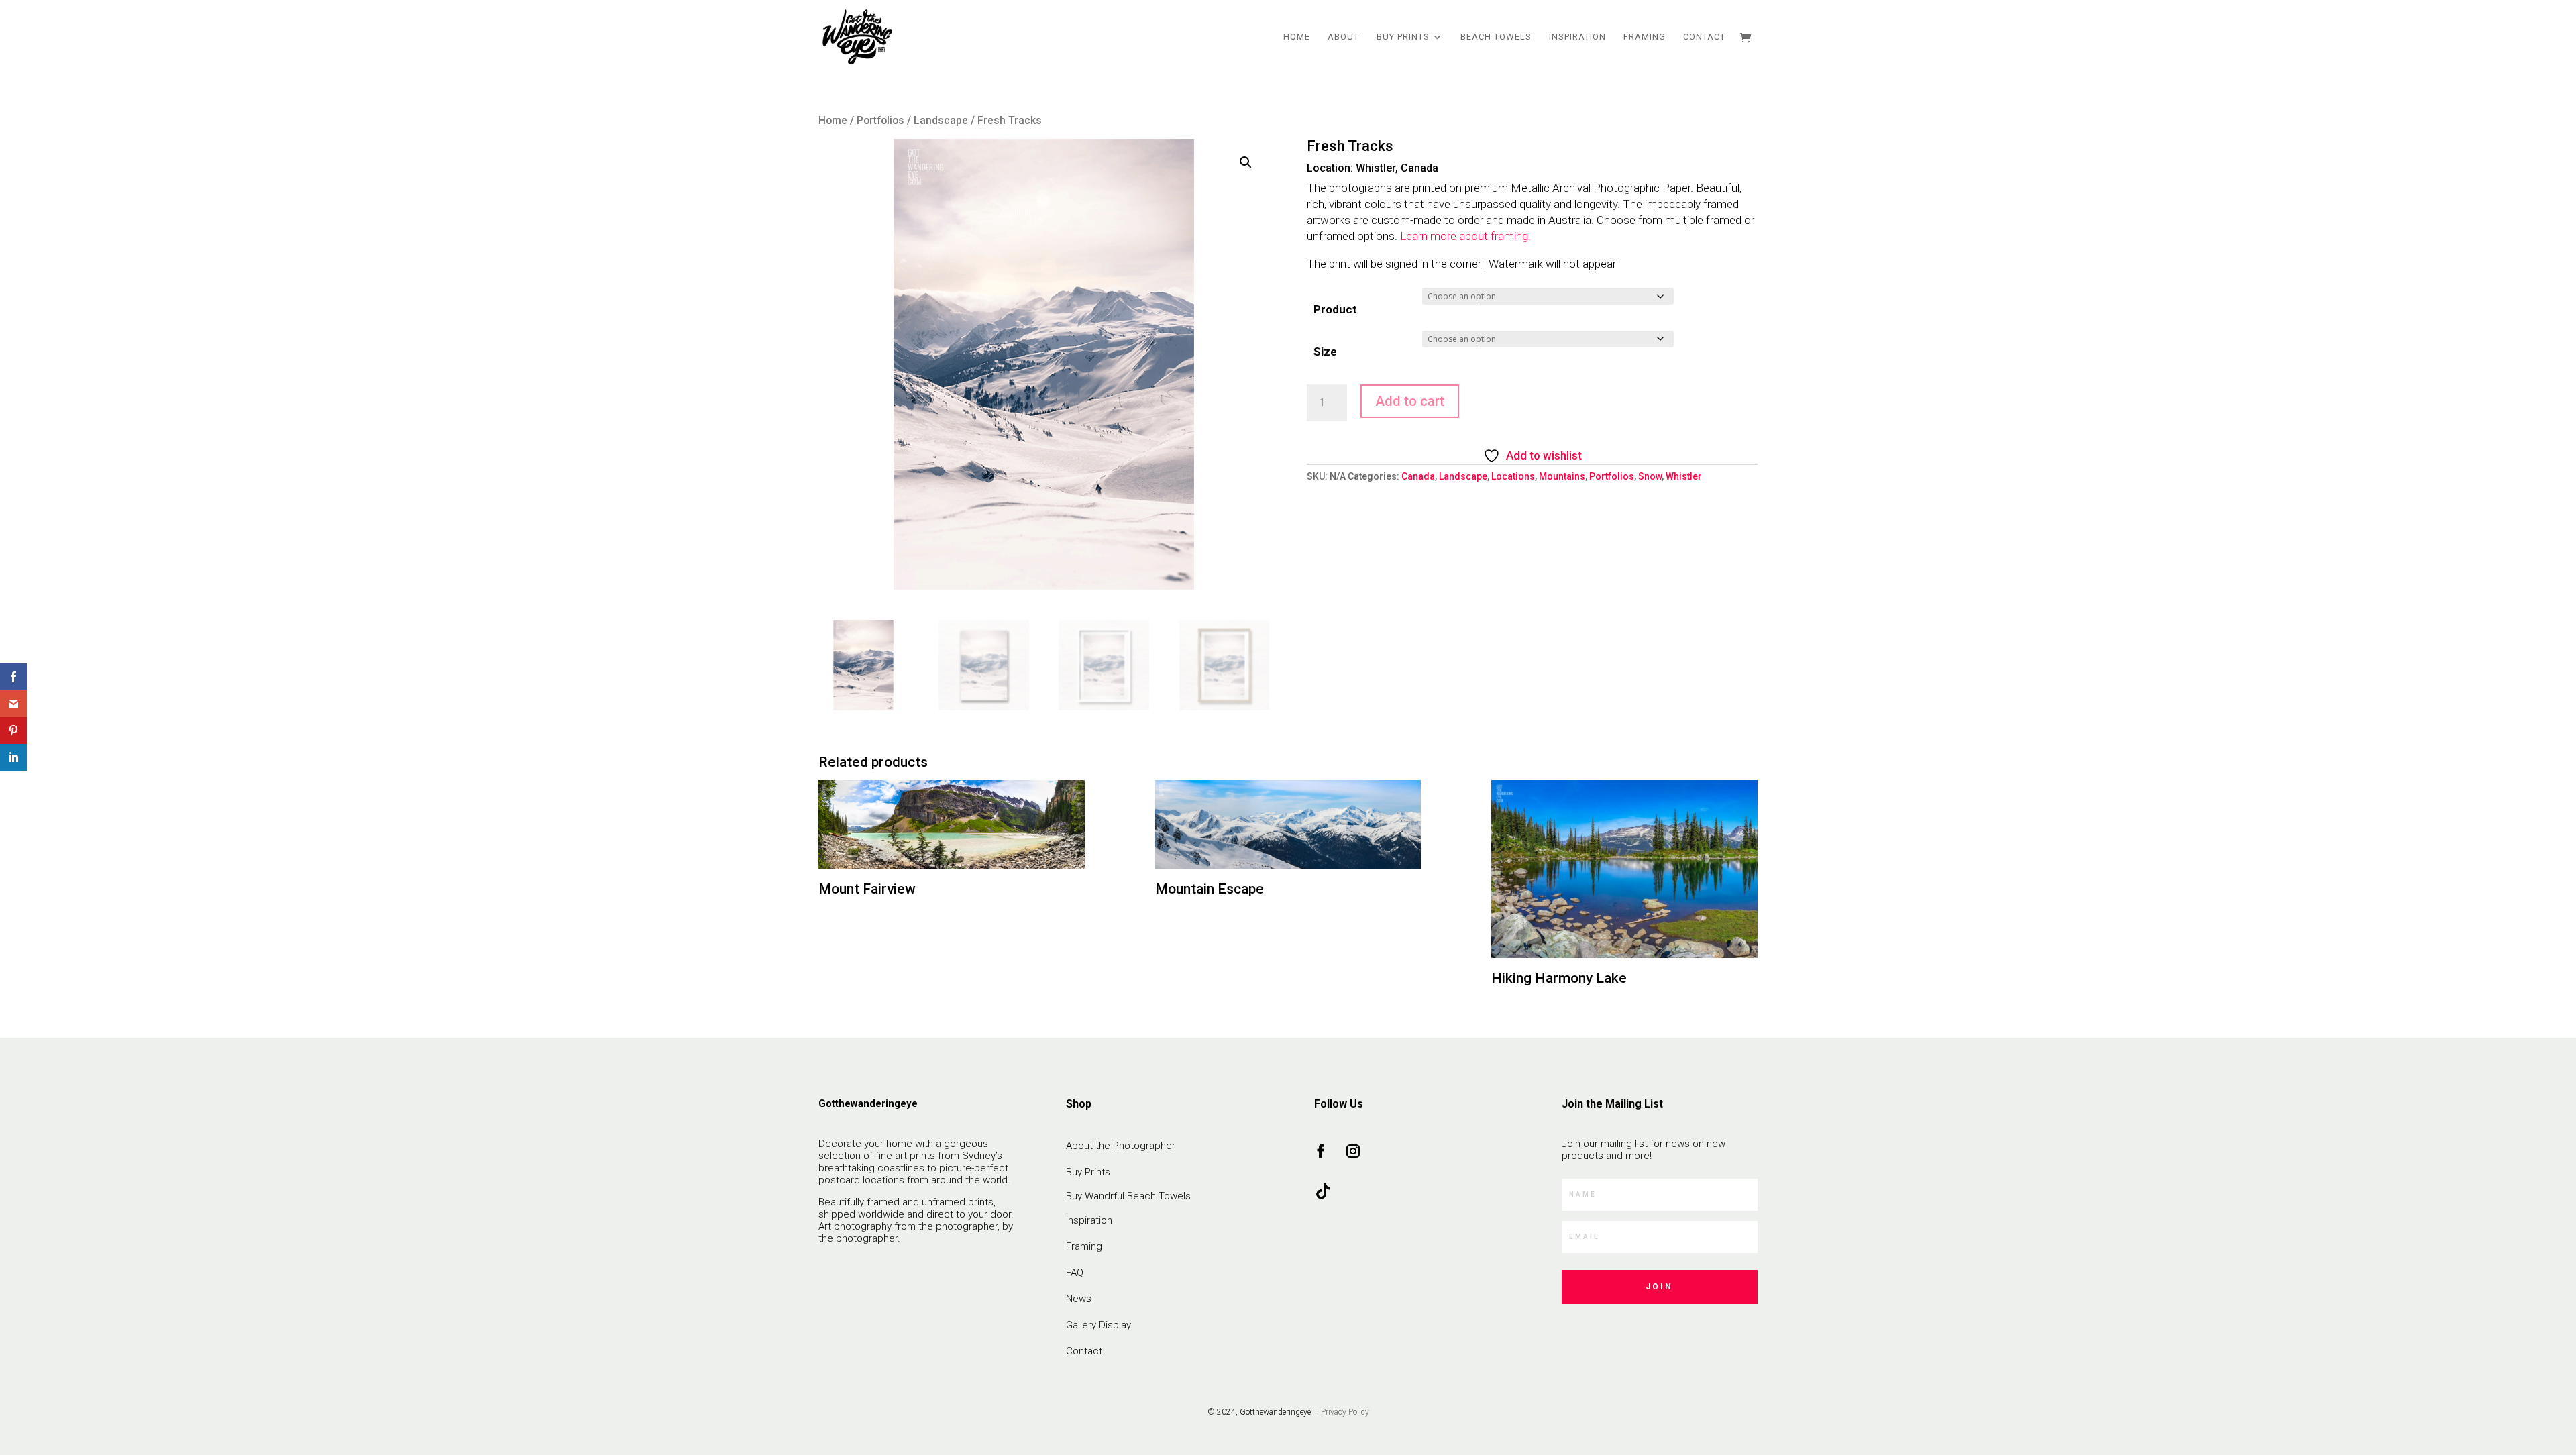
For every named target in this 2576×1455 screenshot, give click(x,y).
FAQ (1075, 1273)
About (1343, 37)
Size (1325, 352)
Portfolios (880, 120)
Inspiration (1577, 37)
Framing (1645, 37)
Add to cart (1410, 401)
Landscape (941, 120)
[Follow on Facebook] (1321, 1151)
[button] (1246, 162)
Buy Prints (1403, 37)
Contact (1704, 37)
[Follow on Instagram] (1353, 1151)
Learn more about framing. (1465, 236)
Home (1297, 37)
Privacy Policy (1344, 1412)
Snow (1650, 476)
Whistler (1684, 476)
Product (1335, 309)
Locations (1513, 476)
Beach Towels (1496, 37)
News (1079, 1299)
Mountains (1562, 476)
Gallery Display (1098, 1325)
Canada (1418, 476)
